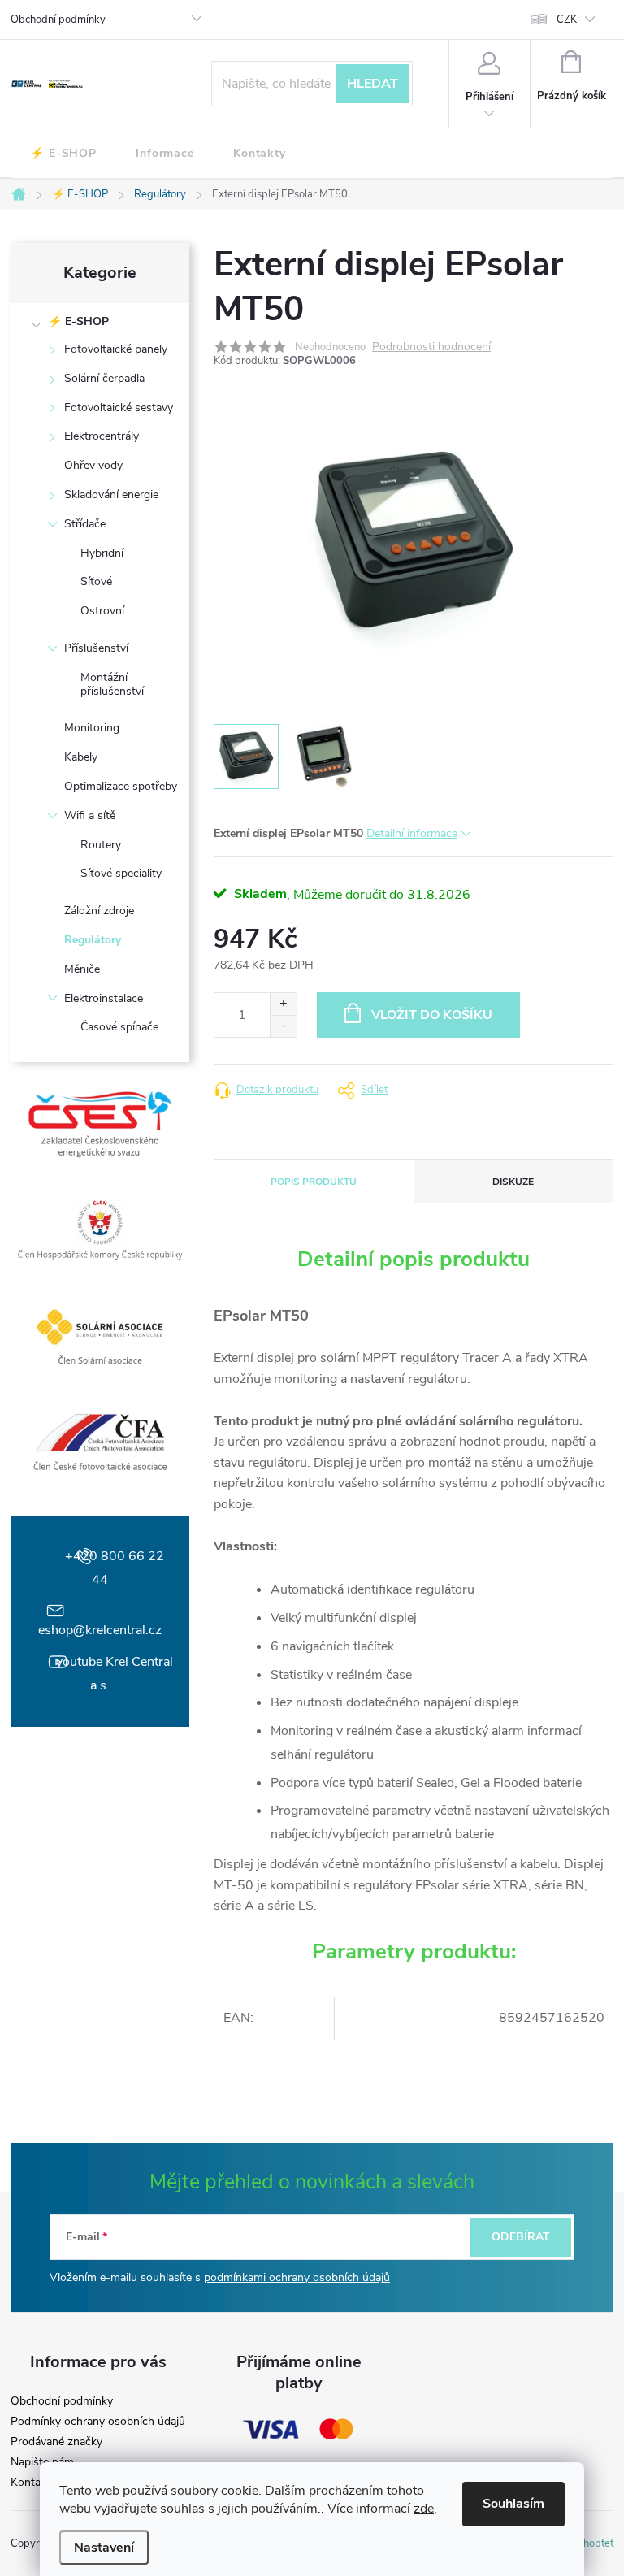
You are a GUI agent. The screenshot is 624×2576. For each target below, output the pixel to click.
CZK (567, 20)
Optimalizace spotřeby (121, 786)
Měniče (82, 969)
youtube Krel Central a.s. (115, 1674)
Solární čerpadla (104, 378)
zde (424, 2509)
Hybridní (102, 553)
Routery (101, 845)
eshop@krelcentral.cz (100, 1630)
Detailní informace (412, 833)
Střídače (85, 524)
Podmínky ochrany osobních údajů (98, 2422)
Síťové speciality (121, 873)
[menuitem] (63, 154)
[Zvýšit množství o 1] (283, 1004)
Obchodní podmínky (58, 20)
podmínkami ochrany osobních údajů (297, 2277)
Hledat (373, 84)
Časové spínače (119, 1027)
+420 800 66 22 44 (115, 1568)
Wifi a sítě (90, 815)
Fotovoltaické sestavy (119, 408)
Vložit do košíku (432, 1015)
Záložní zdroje (99, 911)
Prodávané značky (56, 2442)
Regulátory (93, 940)
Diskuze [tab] (513, 1182)
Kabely (81, 757)
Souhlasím (513, 2504)
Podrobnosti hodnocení (431, 347)
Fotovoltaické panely (116, 349)
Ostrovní (102, 611)
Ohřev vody (93, 465)
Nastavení (104, 2548)
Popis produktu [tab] (314, 1182)
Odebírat (521, 2237)
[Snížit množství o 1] (283, 1026)
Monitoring (92, 728)
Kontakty (33, 2483)
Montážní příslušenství (112, 684)
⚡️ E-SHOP (78, 321)
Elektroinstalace (104, 998)
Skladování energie (111, 494)
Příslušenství (96, 648)
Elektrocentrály (102, 436)
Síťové (96, 581)
